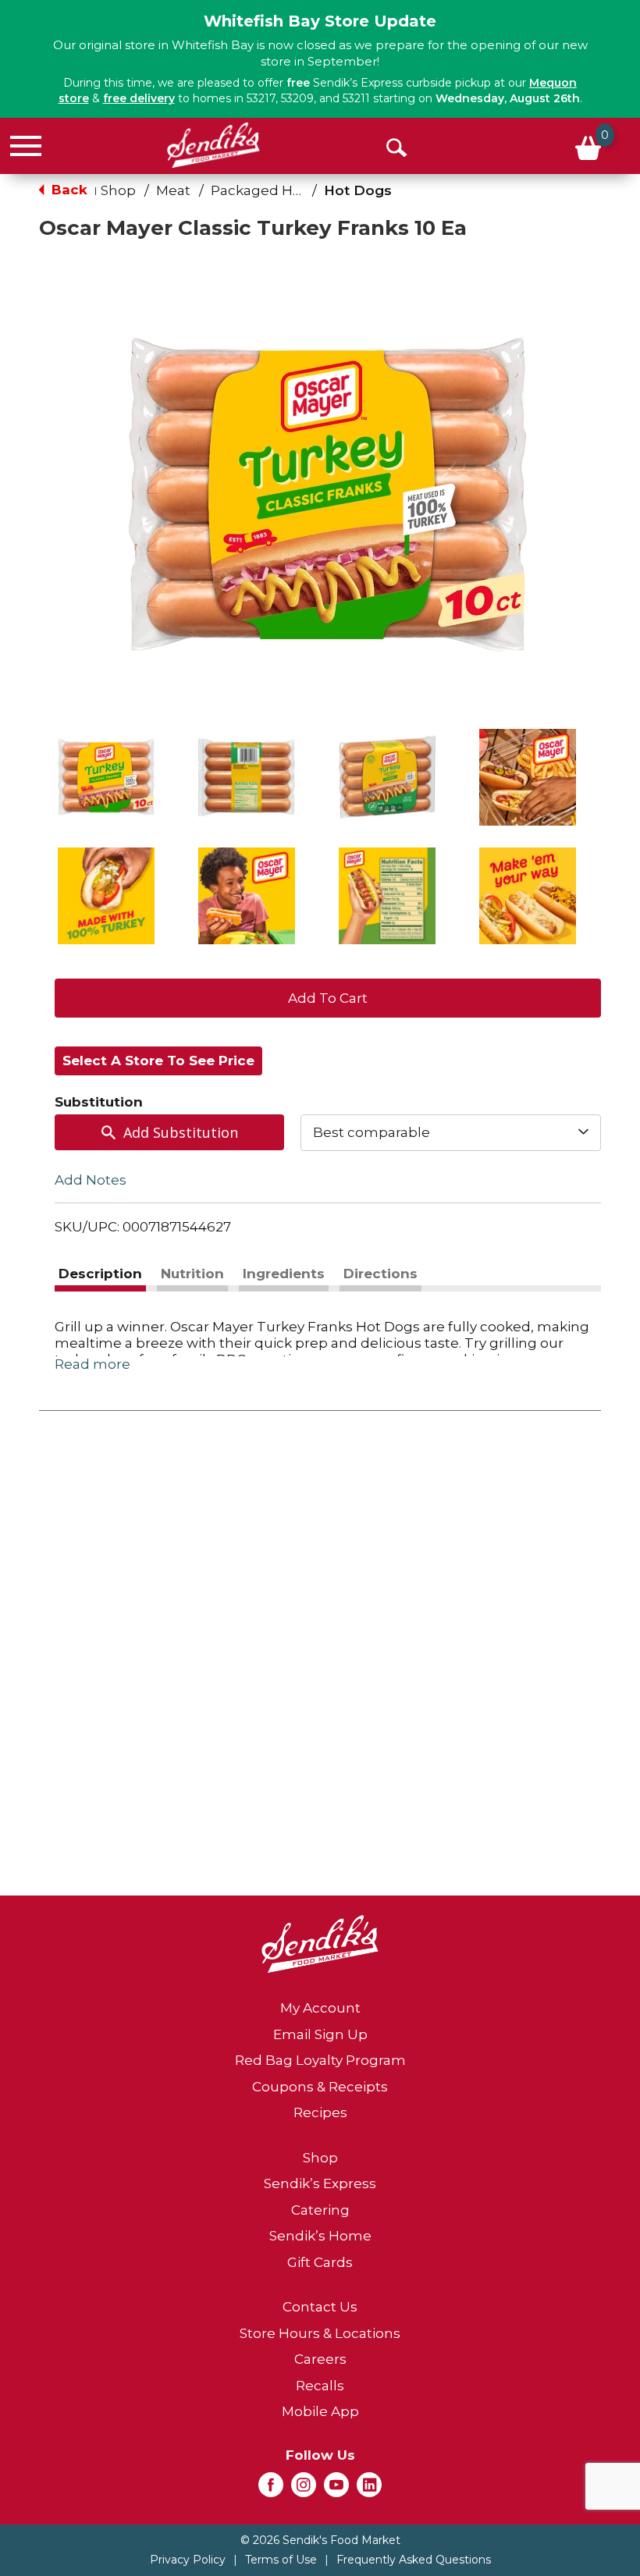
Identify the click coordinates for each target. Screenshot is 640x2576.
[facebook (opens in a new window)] (271, 2489)
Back (68, 190)
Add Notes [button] (91, 1179)
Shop (118, 190)
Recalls (320, 2386)
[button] (106, 777)
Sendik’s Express (320, 2183)
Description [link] (100, 1274)
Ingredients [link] (284, 1274)
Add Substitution (181, 1132)
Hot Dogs (358, 190)
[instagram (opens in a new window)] (304, 2489)
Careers (320, 2359)
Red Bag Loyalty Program (320, 2060)
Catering (320, 2210)
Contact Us (320, 2307)
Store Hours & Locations (320, 2333)
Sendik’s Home (320, 2236)
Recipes (320, 2112)
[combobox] (451, 1132)
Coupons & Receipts (320, 2087)
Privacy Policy (188, 2560)
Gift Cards (320, 2262)
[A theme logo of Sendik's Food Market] (213, 145)
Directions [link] (380, 1274)
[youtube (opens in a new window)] (336, 2489)
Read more (92, 1364)
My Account (320, 2008)
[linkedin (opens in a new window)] (369, 2489)
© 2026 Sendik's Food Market (320, 2540)
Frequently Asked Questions (414, 2560)
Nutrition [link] (192, 1274)
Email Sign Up (320, 2034)
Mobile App (320, 2411)
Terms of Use (281, 2560)
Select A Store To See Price (158, 1061)
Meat (173, 190)
